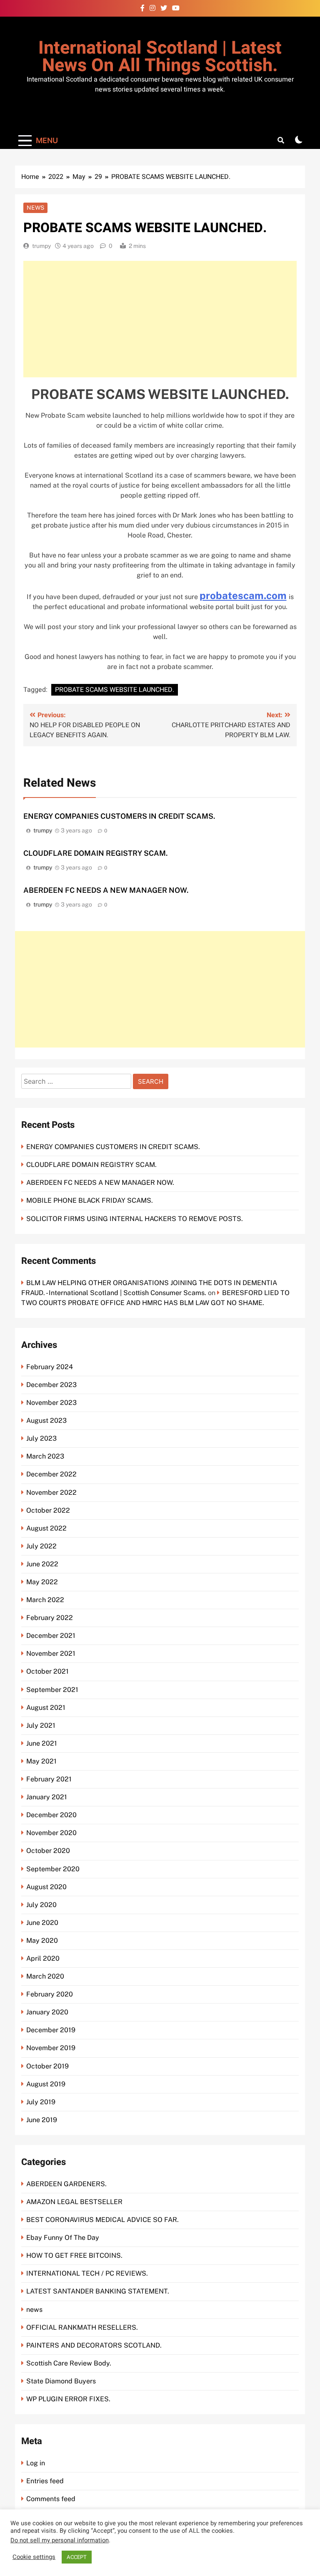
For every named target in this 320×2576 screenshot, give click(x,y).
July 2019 (41, 2102)
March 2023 (45, 1456)
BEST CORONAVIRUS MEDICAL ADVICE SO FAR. (102, 2220)
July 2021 (41, 1725)
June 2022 (42, 1564)
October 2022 (48, 1510)
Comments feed (51, 2499)
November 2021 (51, 1653)
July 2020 (41, 1905)
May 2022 (42, 1582)
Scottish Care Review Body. (69, 2363)
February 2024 (50, 1367)
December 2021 (51, 1636)
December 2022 (51, 1474)
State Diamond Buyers (61, 2381)
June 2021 (42, 1743)
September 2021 (52, 1690)
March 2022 (45, 1600)
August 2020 (46, 1887)
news (35, 208)
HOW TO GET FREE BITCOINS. (74, 2255)
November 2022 (51, 1492)
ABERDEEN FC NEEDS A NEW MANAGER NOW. (106, 890)
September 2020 (53, 1869)
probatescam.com (243, 595)
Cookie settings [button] (34, 2557)
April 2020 (43, 1958)
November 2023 (51, 1403)
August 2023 (46, 1421)
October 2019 (47, 2066)
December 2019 (51, 2030)
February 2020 (50, 1994)
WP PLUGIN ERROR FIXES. (68, 2399)
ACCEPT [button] (77, 2557)
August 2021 (46, 1708)
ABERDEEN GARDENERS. (66, 2184)
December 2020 (51, 1815)
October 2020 (48, 1851)
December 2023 (51, 1385)
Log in (36, 2463)
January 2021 (47, 1797)
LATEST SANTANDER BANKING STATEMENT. (98, 2291)
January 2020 (47, 2012)
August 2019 (46, 2084)
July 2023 (41, 1438)
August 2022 (46, 1528)
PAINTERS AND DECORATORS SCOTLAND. (94, 2345)
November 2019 (51, 2048)
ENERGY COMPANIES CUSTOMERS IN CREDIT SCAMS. (119, 816)
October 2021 (47, 1671)
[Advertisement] (160, 319)
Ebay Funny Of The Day (63, 2238)
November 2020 (51, 1833)
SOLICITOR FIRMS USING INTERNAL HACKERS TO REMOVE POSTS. (135, 1219)
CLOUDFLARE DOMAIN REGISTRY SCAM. (95, 853)
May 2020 (42, 1941)
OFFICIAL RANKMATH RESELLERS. (82, 2327)
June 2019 (42, 2120)
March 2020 (45, 1976)
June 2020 (42, 1923)
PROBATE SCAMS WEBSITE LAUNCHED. (115, 690)
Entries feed (45, 2481)
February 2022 (50, 1618)
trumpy (41, 246)
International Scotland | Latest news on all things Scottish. (160, 57)
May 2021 (41, 1761)
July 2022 (41, 1546)
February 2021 (49, 1779)
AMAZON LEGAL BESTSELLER (74, 2202)
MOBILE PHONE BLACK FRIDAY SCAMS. (90, 1200)
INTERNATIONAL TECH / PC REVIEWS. (87, 2273)
